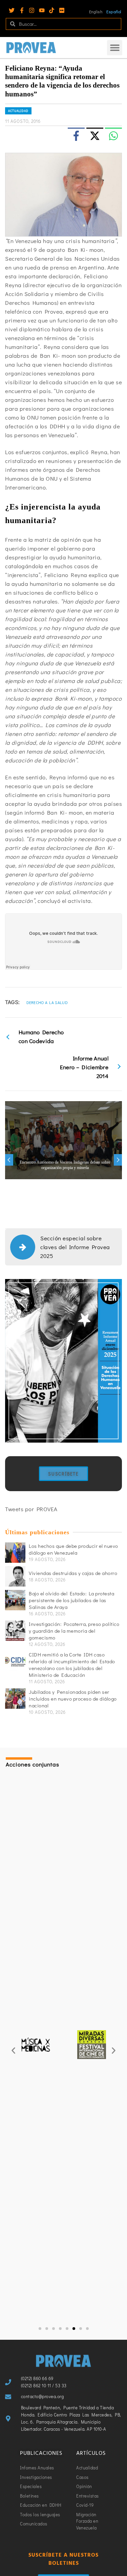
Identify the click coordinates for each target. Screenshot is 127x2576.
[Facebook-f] (22, 10)
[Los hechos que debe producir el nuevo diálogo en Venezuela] (15, 1553)
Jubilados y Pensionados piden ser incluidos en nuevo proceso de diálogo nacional (73, 1699)
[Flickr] (62, 10)
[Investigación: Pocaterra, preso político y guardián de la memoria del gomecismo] (15, 1631)
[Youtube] (42, 10)
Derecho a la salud (47, 1002)
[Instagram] (32, 10)
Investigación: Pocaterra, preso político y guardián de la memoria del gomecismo (74, 1631)
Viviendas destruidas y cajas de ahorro (73, 1573)
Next (118, 1160)
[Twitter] (12, 10)
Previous (9, 1160)
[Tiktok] (52, 10)
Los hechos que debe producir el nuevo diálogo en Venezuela (73, 1549)
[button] (115, 48)
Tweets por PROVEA (31, 1509)
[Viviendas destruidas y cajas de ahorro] (15, 1576)
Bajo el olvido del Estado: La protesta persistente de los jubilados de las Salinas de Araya (71, 1600)
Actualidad (18, 111)
